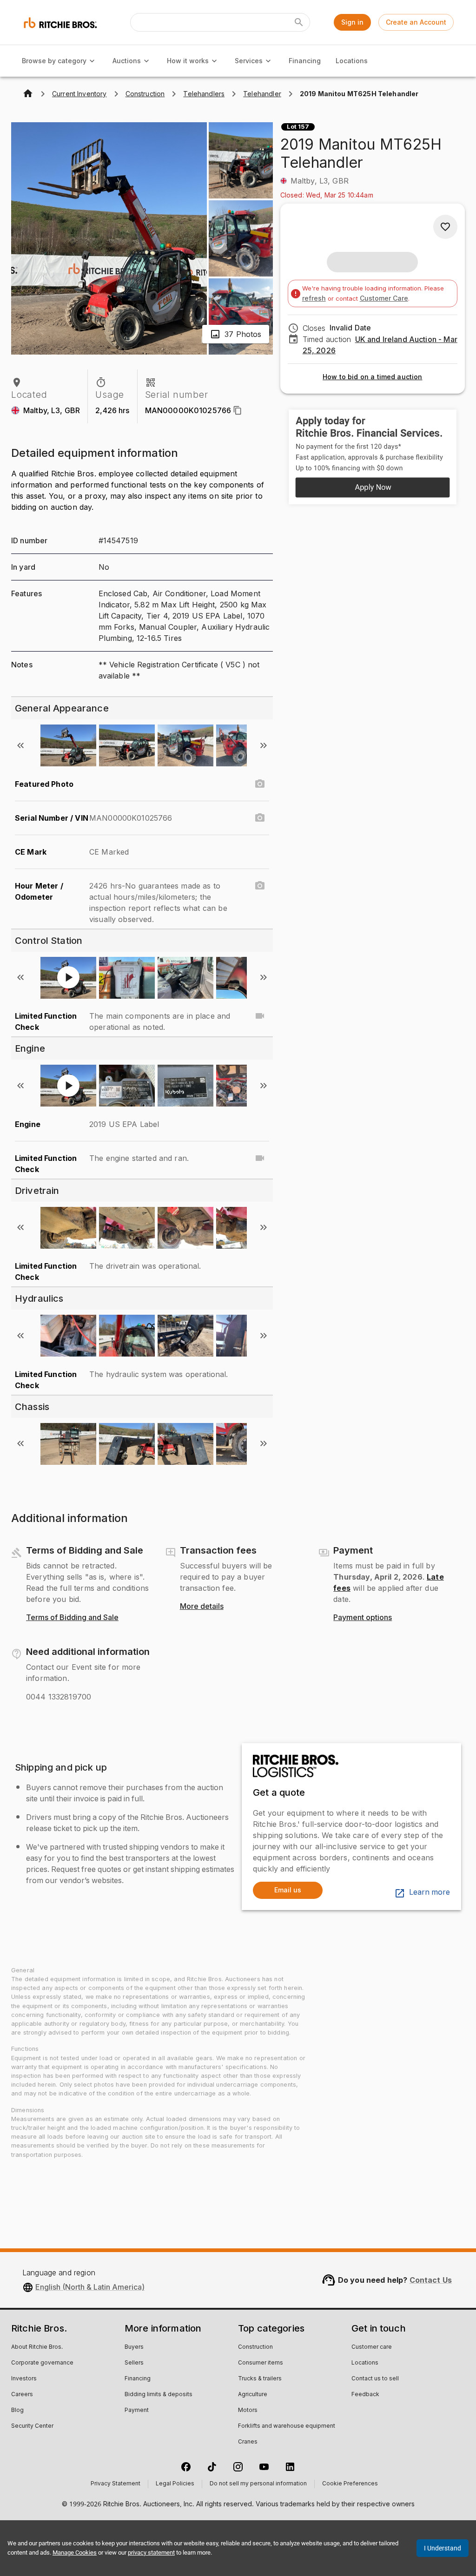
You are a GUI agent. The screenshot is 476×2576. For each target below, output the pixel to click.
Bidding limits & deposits (159, 2395)
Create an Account (416, 22)
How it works (188, 61)
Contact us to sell (375, 2379)
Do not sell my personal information (258, 2484)
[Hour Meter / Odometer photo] (260, 886)
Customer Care (384, 298)
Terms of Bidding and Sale (72, 1618)
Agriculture (253, 2395)
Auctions (127, 61)
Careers (22, 2395)
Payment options (363, 1618)
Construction (255, 2347)
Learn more (430, 1892)
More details (202, 1607)
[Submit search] (299, 22)
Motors (248, 2411)
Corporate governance (42, 2363)
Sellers (134, 2363)
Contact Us (431, 2280)
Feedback (365, 2395)
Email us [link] (288, 1890)
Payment (137, 2411)
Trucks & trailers (260, 2379)
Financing (305, 61)
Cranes (248, 2442)
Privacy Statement (116, 2484)
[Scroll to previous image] (20, 745)
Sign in (352, 22)
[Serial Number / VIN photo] (260, 818)
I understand (443, 2548)
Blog (17, 2411)
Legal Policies (175, 2484)
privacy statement (151, 2553)
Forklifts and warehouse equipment (287, 2426)
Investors (24, 2379)
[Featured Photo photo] (260, 784)
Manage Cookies (75, 2553)
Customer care (372, 2347)
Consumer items (261, 2363)
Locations (352, 61)
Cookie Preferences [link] (350, 2484)
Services (249, 61)
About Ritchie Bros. (37, 2347)
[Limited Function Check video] (260, 1016)
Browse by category (54, 61)
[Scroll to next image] (264, 745)
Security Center (32, 2426)
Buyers (134, 2347)
